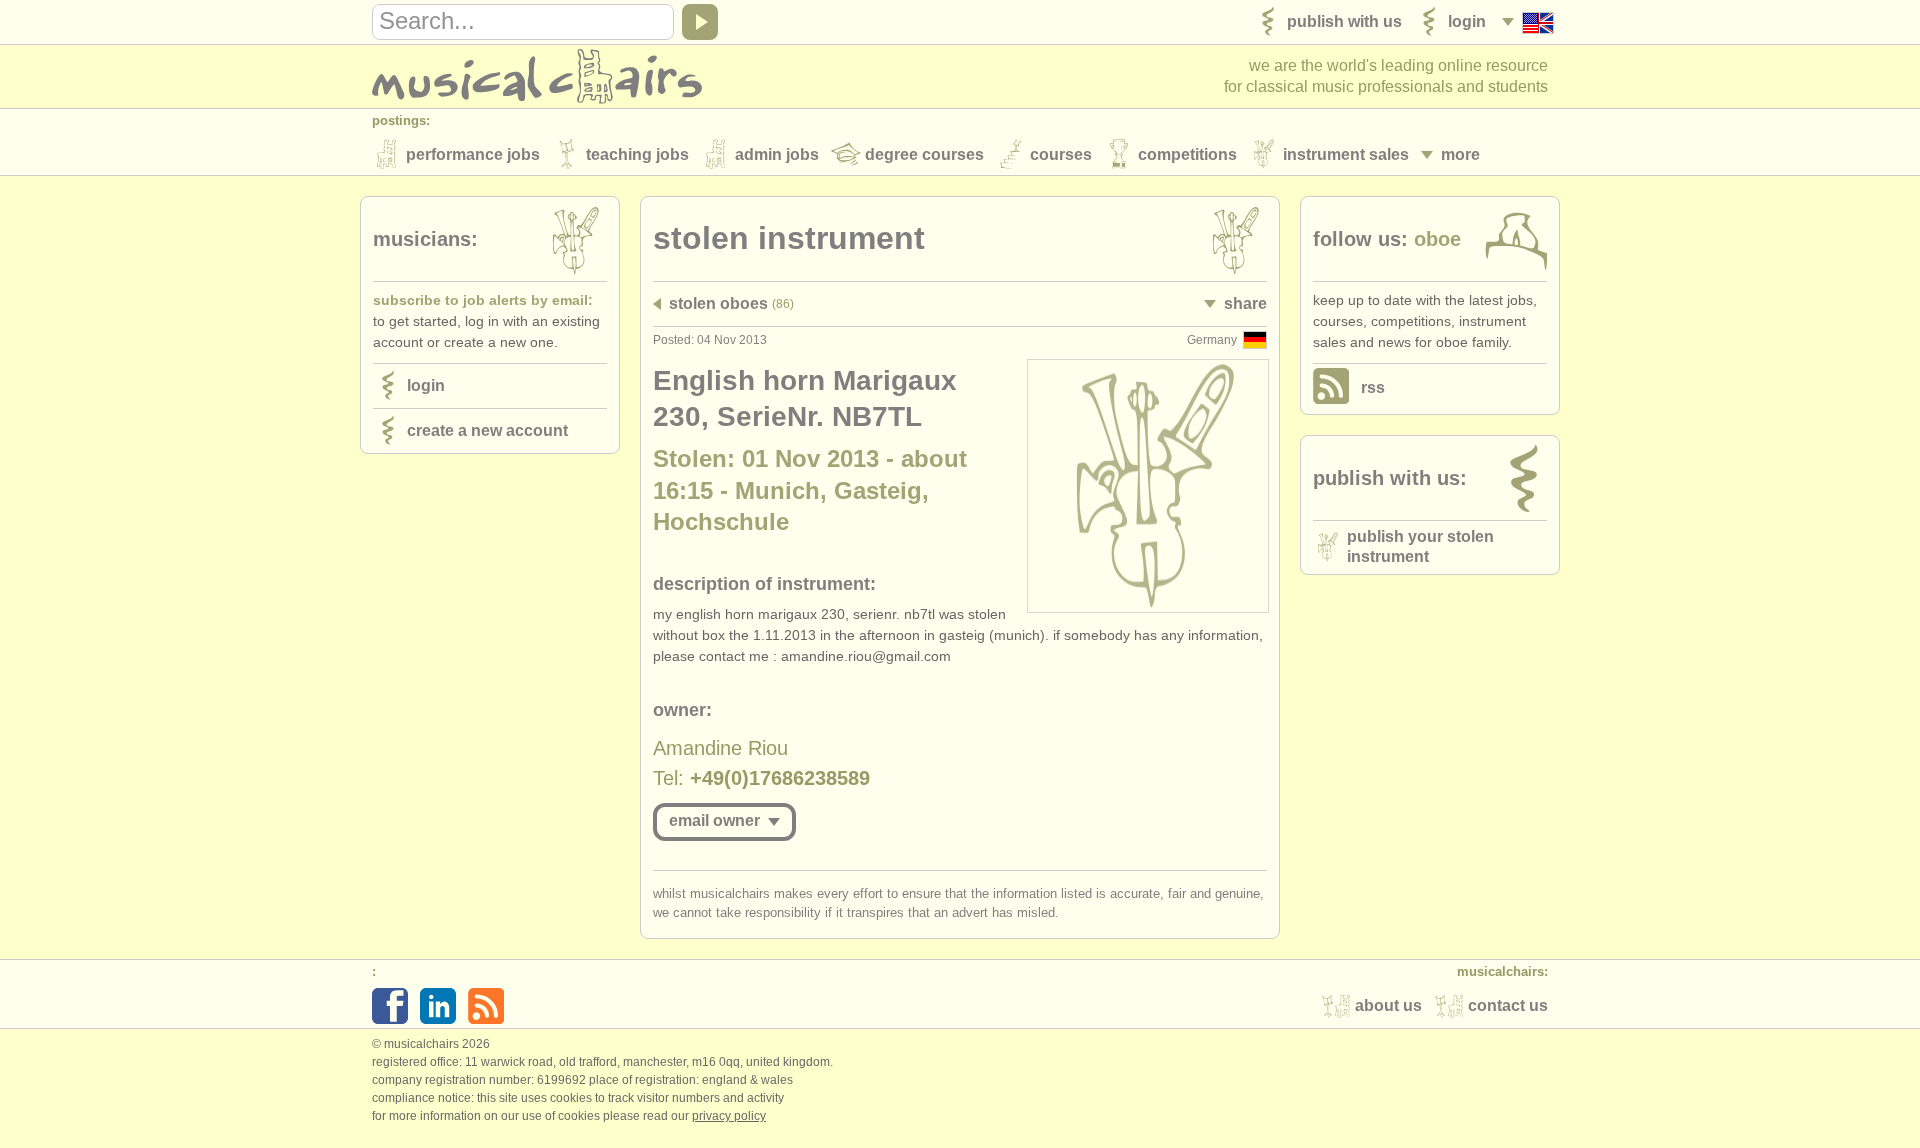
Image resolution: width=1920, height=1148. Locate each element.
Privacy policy (729, 1116)
